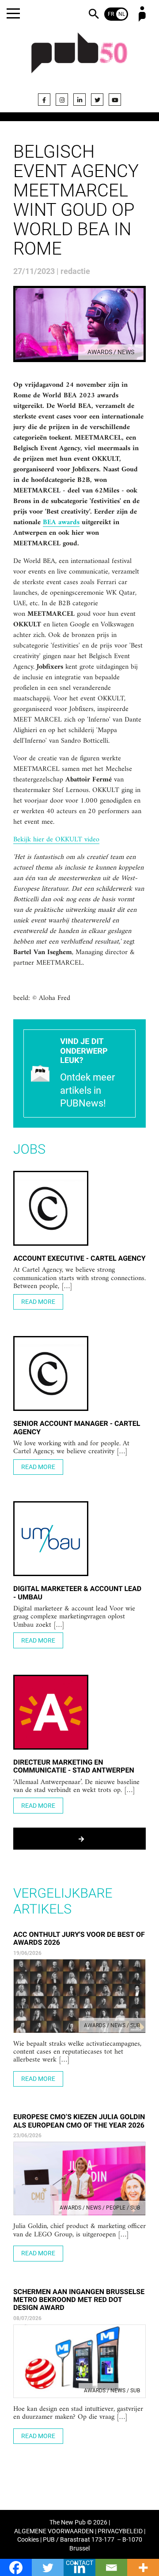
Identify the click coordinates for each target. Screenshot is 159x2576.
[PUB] (79, 58)
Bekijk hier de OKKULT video (56, 840)
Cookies (28, 2540)
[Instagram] (62, 100)
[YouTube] (115, 100)
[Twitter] (97, 100)
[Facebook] (44, 100)
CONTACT (79, 2563)
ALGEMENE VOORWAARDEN (54, 2531)
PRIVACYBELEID (120, 2531)
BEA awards (61, 523)
